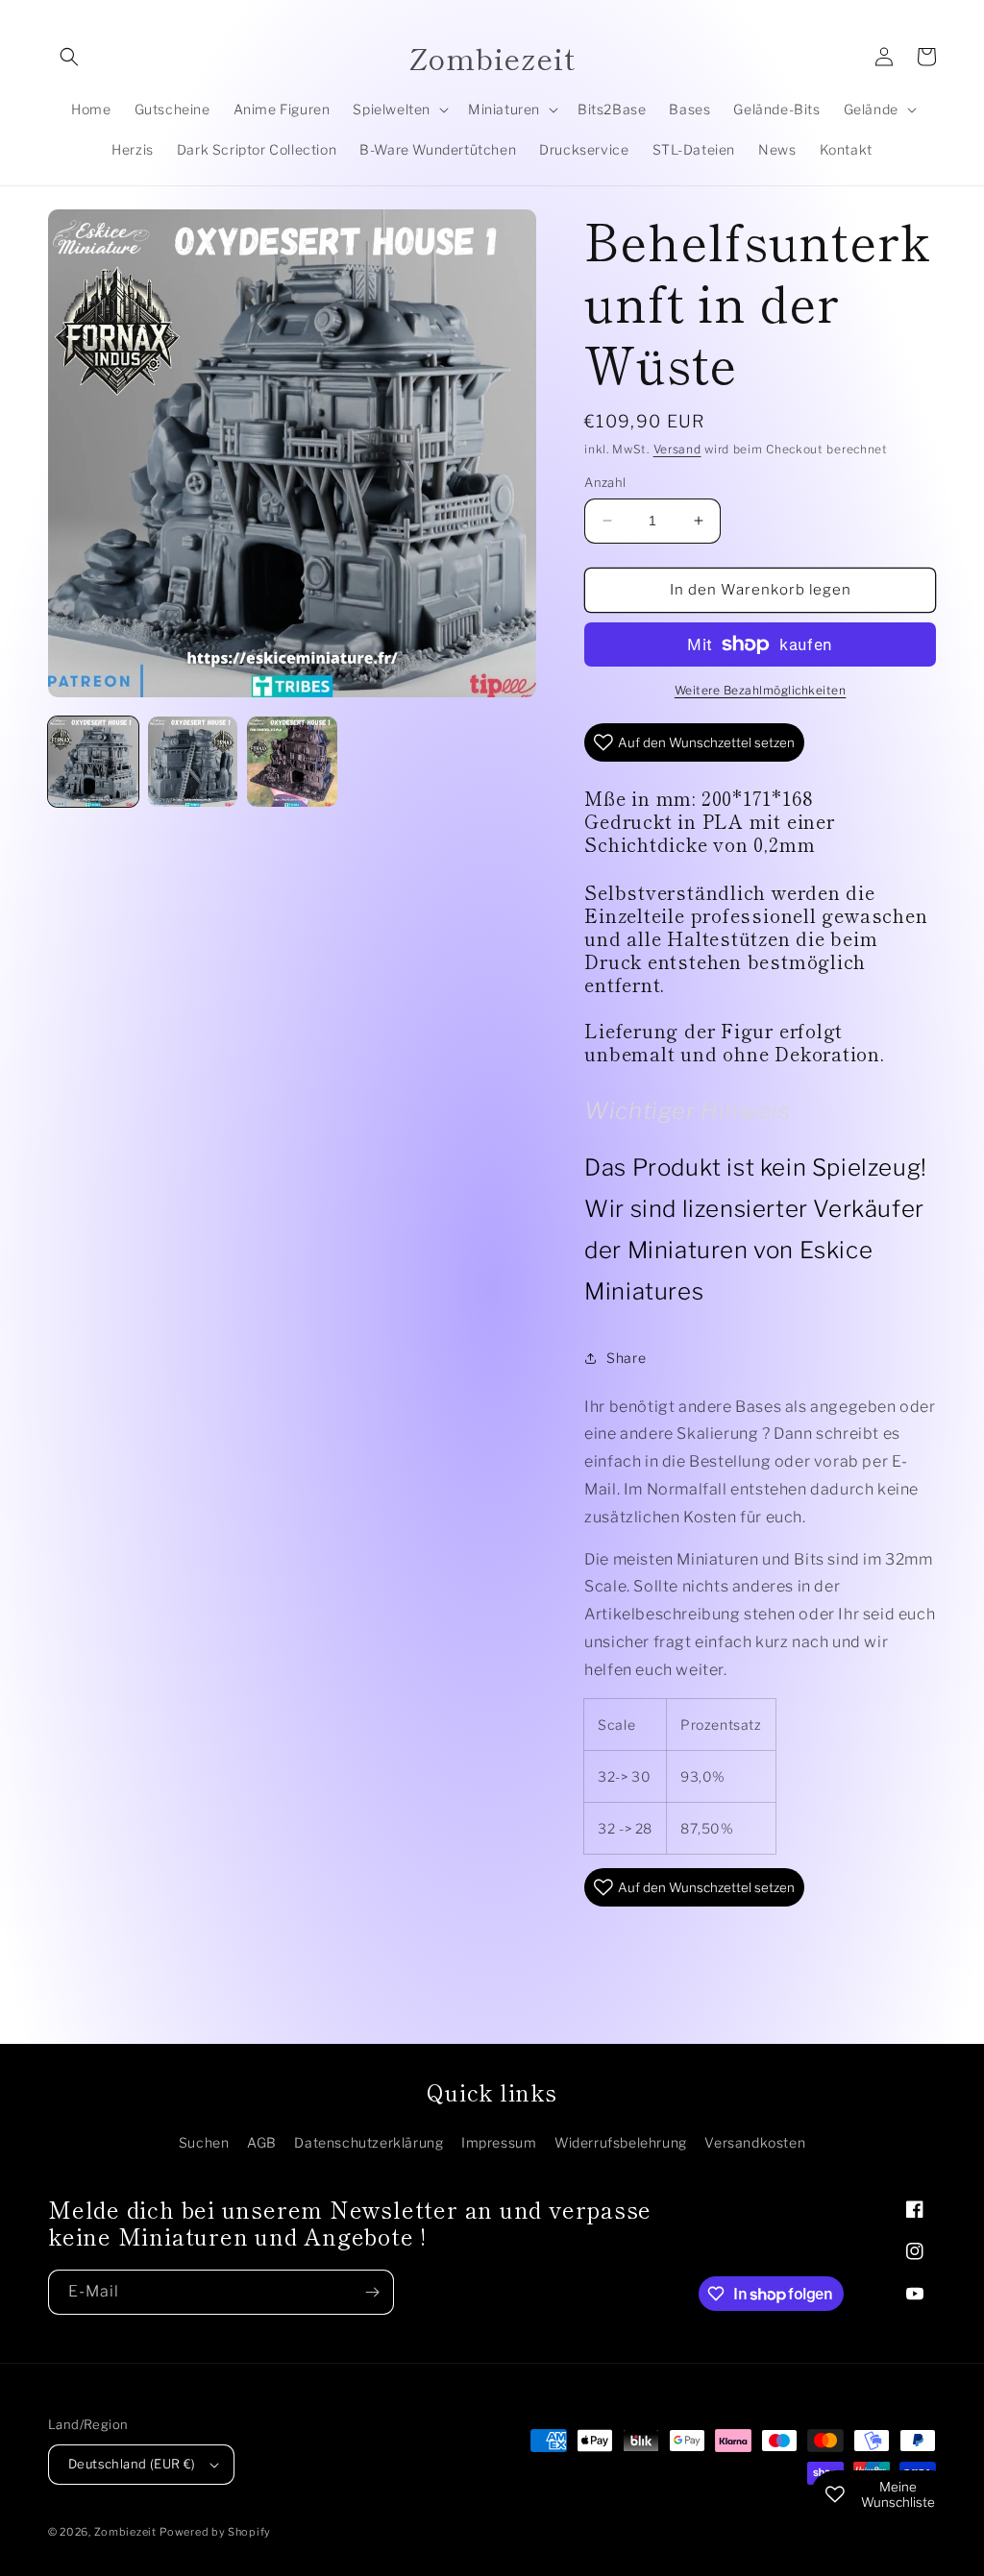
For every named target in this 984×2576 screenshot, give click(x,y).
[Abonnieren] (372, 2292)
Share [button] (626, 1358)
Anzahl (605, 482)
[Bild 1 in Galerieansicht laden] (93, 762)
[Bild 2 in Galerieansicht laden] (193, 762)
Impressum (499, 2142)
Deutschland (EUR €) (132, 2464)
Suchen (204, 2142)
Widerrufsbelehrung (621, 2142)
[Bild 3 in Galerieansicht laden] (292, 762)
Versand (677, 449)
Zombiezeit (125, 2532)
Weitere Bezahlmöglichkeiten (761, 690)
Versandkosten (755, 2142)
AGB (262, 2142)
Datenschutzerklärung (369, 2142)
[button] (69, 57)
